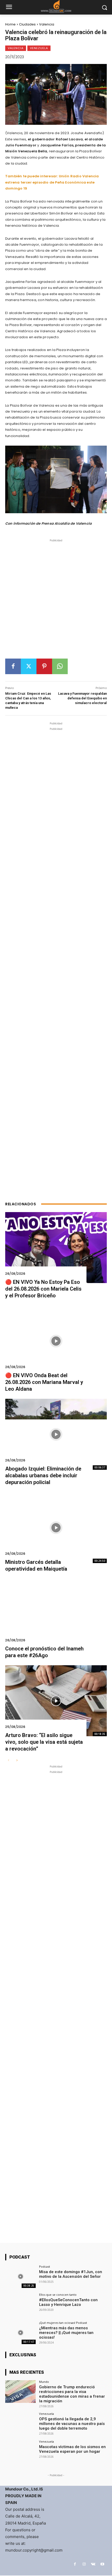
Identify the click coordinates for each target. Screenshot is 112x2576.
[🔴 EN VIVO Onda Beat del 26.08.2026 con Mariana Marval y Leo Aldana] (56, 1341)
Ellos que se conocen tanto (58, 2295)
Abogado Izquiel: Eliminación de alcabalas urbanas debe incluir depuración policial (43, 1475)
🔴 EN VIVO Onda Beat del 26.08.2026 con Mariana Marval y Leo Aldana (44, 1382)
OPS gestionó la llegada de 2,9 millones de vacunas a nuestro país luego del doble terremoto (72, 2424)
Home (10, 24)
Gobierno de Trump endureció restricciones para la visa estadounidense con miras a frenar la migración (72, 2394)
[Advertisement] (56, 601)
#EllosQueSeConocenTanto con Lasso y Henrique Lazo (68, 2302)
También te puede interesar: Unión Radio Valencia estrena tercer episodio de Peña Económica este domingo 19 (52, 182)
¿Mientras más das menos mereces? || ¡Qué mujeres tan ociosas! (66, 2333)
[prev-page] (8, 1761)
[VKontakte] (93, 2564)
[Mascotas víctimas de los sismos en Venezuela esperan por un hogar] (20, 2451)
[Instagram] (84, 2564)
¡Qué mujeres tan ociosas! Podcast (63, 2323)
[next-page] (17, 1761)
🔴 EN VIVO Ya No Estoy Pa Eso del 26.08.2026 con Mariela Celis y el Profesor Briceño (43, 1289)
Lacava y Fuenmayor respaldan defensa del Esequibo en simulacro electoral (82, 698)
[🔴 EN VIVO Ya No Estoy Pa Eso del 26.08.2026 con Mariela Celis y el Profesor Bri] (56, 1248)
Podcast (45, 2266)
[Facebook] (13, 666)
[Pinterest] (44, 666)
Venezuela (39, 48)
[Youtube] (102, 2564)
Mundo (44, 2382)
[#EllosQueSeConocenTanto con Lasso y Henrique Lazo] (20, 2305)
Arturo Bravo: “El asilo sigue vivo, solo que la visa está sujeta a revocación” (44, 1742)
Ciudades (27, 24)
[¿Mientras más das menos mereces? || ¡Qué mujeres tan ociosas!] (20, 2333)
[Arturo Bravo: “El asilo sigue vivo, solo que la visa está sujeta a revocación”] (56, 1701)
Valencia (47, 24)
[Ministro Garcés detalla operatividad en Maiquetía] (56, 1528)
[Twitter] (29, 666)
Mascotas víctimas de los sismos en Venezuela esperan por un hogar (72, 2449)
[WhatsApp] (60, 666)
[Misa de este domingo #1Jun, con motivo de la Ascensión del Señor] (20, 2276)
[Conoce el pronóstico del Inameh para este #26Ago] (56, 1614)
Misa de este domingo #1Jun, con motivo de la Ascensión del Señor (71, 2274)
